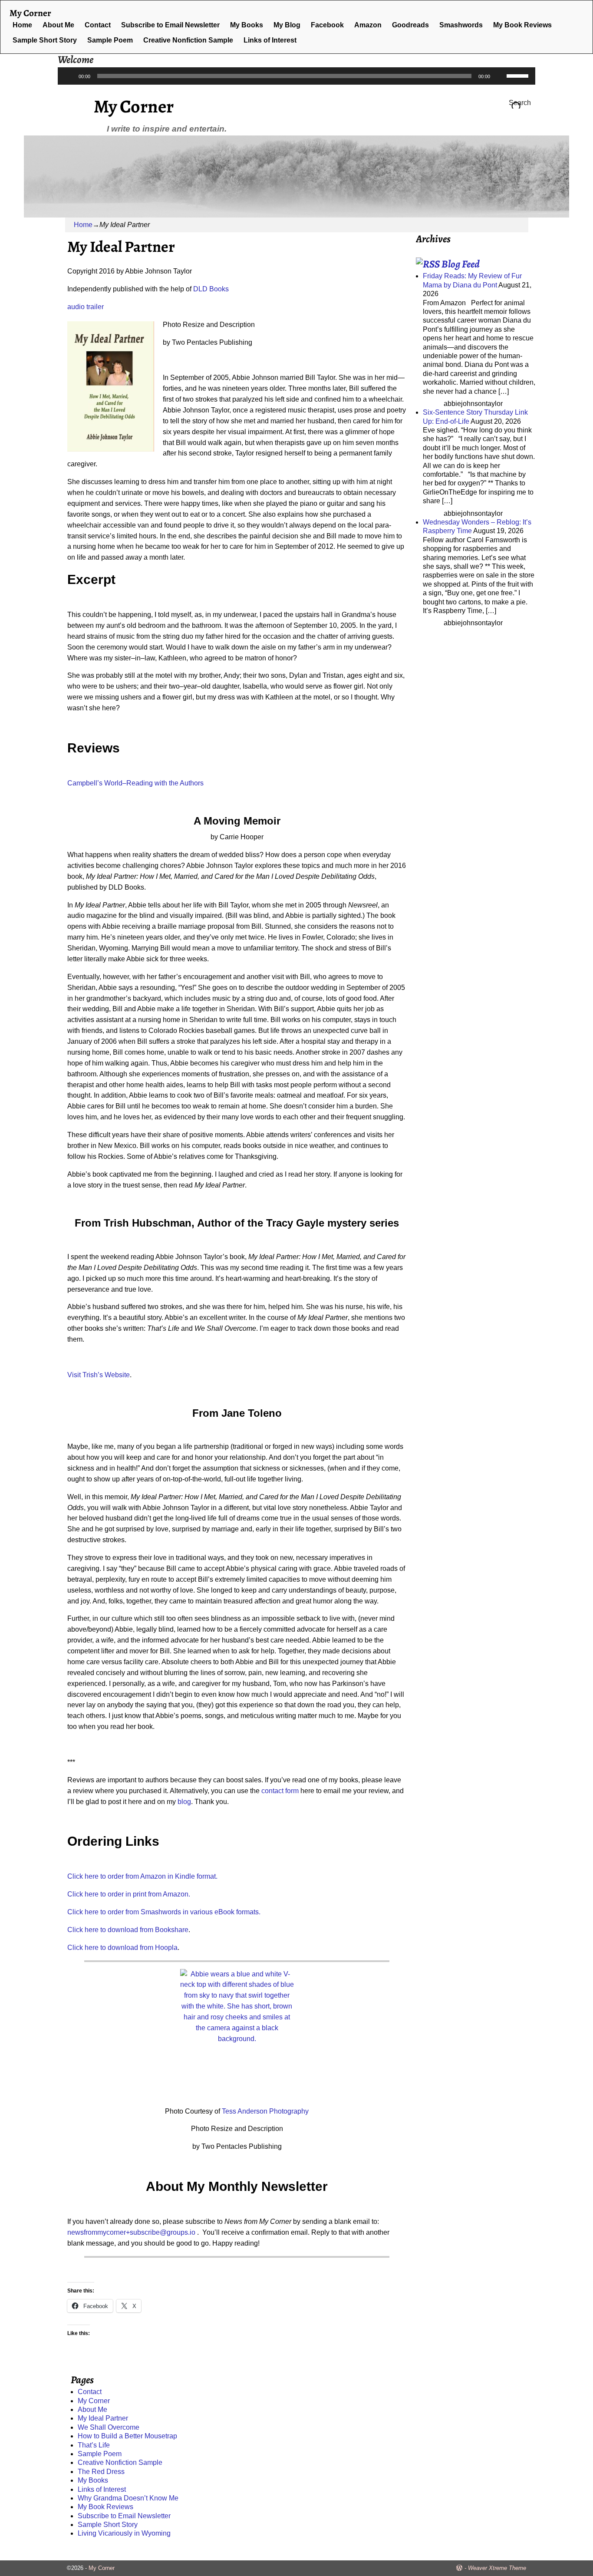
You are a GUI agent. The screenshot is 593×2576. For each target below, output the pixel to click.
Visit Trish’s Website (99, 1375)
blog (184, 1802)
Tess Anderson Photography (265, 2111)
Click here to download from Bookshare (128, 1930)
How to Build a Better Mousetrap (127, 2436)
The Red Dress (101, 2472)
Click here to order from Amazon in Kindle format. (142, 1876)
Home (22, 25)
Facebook (327, 25)
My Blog (287, 25)
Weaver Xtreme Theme (497, 2568)
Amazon (368, 25)
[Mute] (500, 76)
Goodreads (410, 25)
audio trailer (86, 307)
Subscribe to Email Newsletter (170, 25)
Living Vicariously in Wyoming (124, 2533)
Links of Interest (270, 40)
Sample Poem (110, 40)
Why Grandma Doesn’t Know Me (128, 2498)
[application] (296, 76)
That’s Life (94, 2445)
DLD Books (211, 289)
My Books (247, 25)
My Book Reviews (522, 25)
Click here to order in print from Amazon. (129, 1894)
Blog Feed (461, 264)
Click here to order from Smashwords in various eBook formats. (164, 1912)
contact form (280, 1791)
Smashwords (461, 25)
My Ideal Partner (103, 2418)
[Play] (69, 76)
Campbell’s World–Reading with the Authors (135, 783)
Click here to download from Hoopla (122, 1948)
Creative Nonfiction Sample (188, 40)
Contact (98, 25)
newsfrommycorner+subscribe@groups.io (131, 2232)
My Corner (134, 106)
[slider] (519, 75)
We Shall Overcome (109, 2427)
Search (520, 103)
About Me (58, 25)
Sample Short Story (45, 40)
